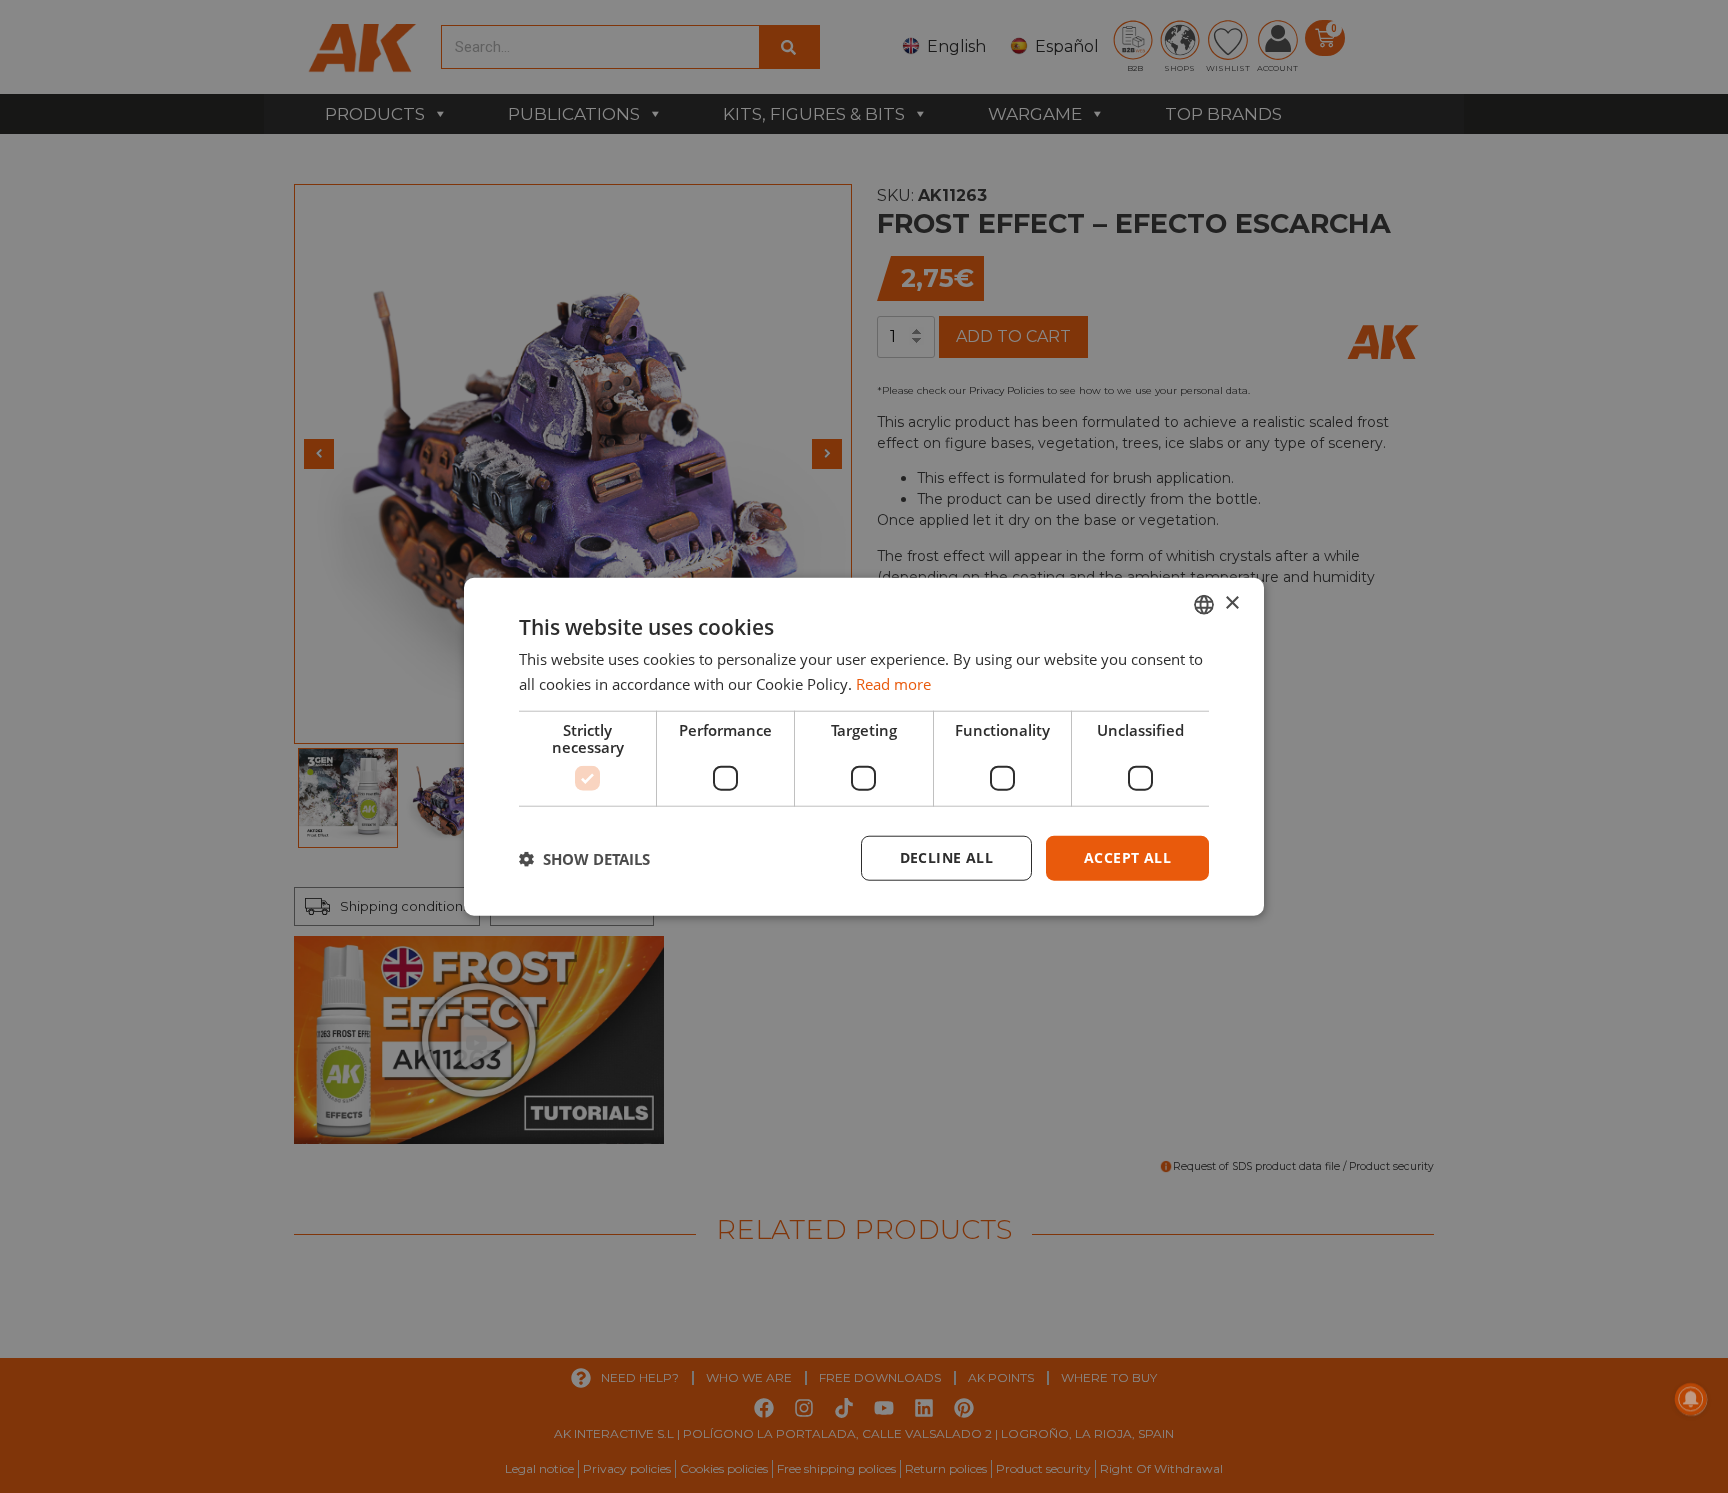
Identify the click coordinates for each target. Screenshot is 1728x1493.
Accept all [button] (1127, 857)
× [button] (1231, 603)
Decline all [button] (946, 857)
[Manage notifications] (1691, 1399)
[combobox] (1204, 604)
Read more (893, 683)
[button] (584, 858)
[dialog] (864, 746)
